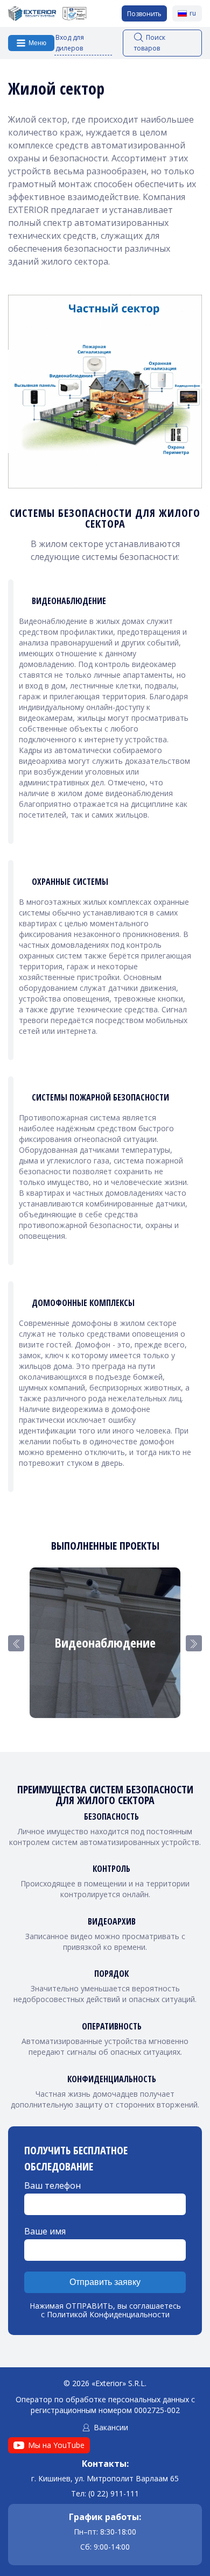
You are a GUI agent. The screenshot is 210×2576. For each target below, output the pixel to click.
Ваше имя (45, 2231)
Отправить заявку (105, 2282)
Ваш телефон (52, 2185)
